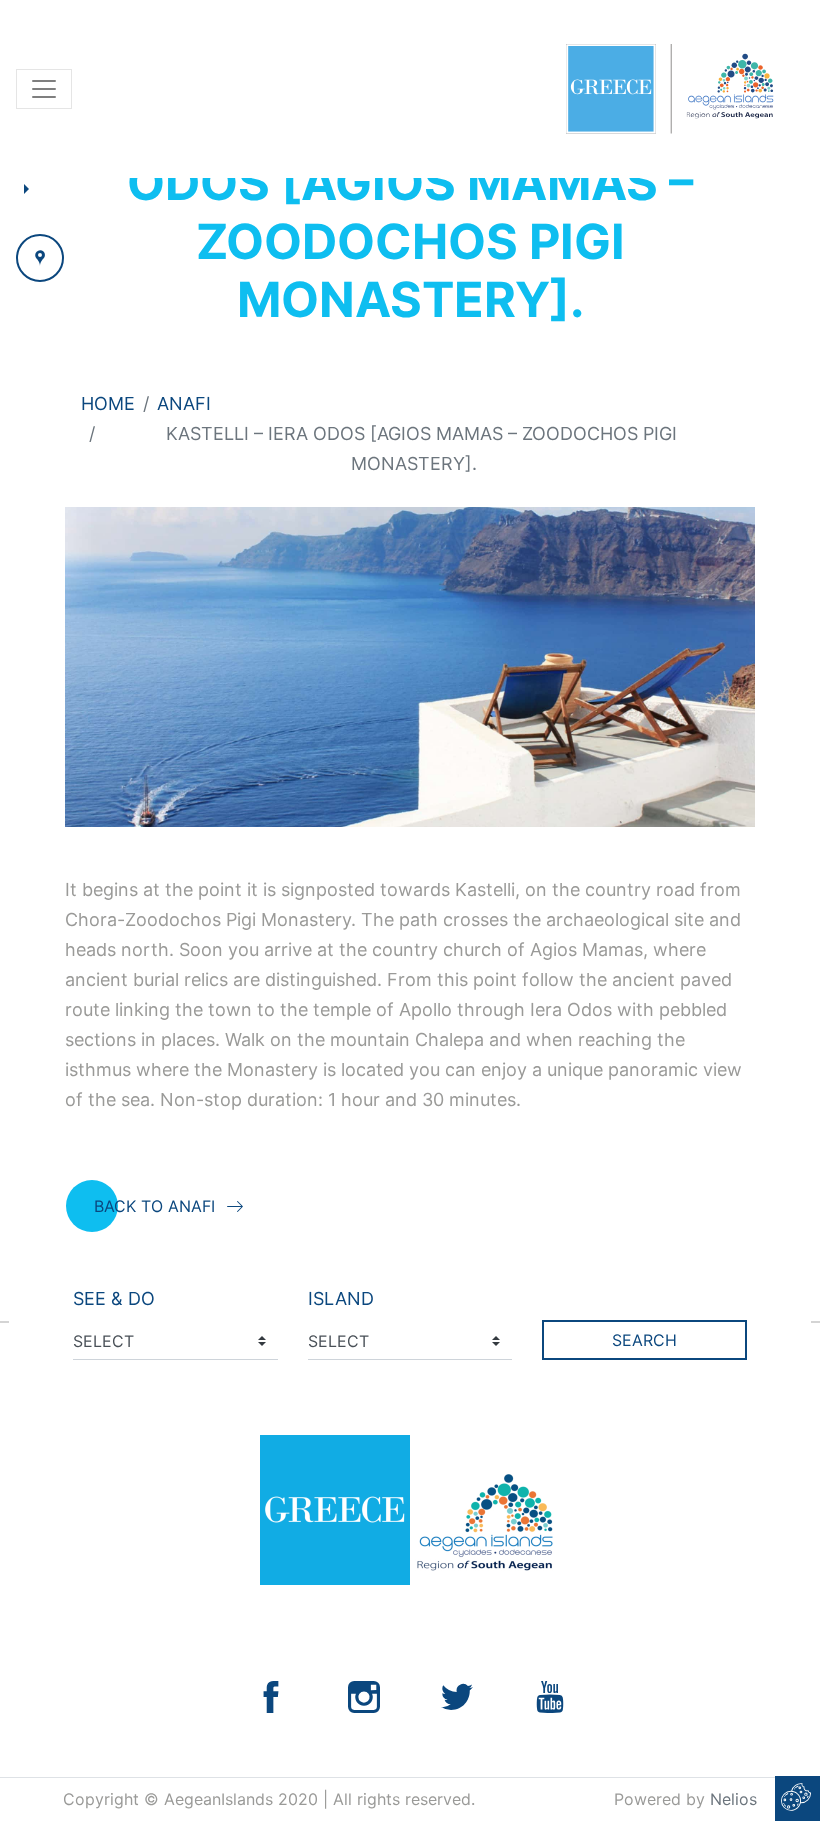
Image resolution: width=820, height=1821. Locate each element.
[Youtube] (550, 1695)
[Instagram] (364, 1695)
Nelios (733, 1799)
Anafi (184, 403)
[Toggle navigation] (44, 89)
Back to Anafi (154, 1206)
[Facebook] (271, 1695)
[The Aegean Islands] (669, 89)
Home (108, 403)
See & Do (114, 1298)
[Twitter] (457, 1695)
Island (341, 1298)
